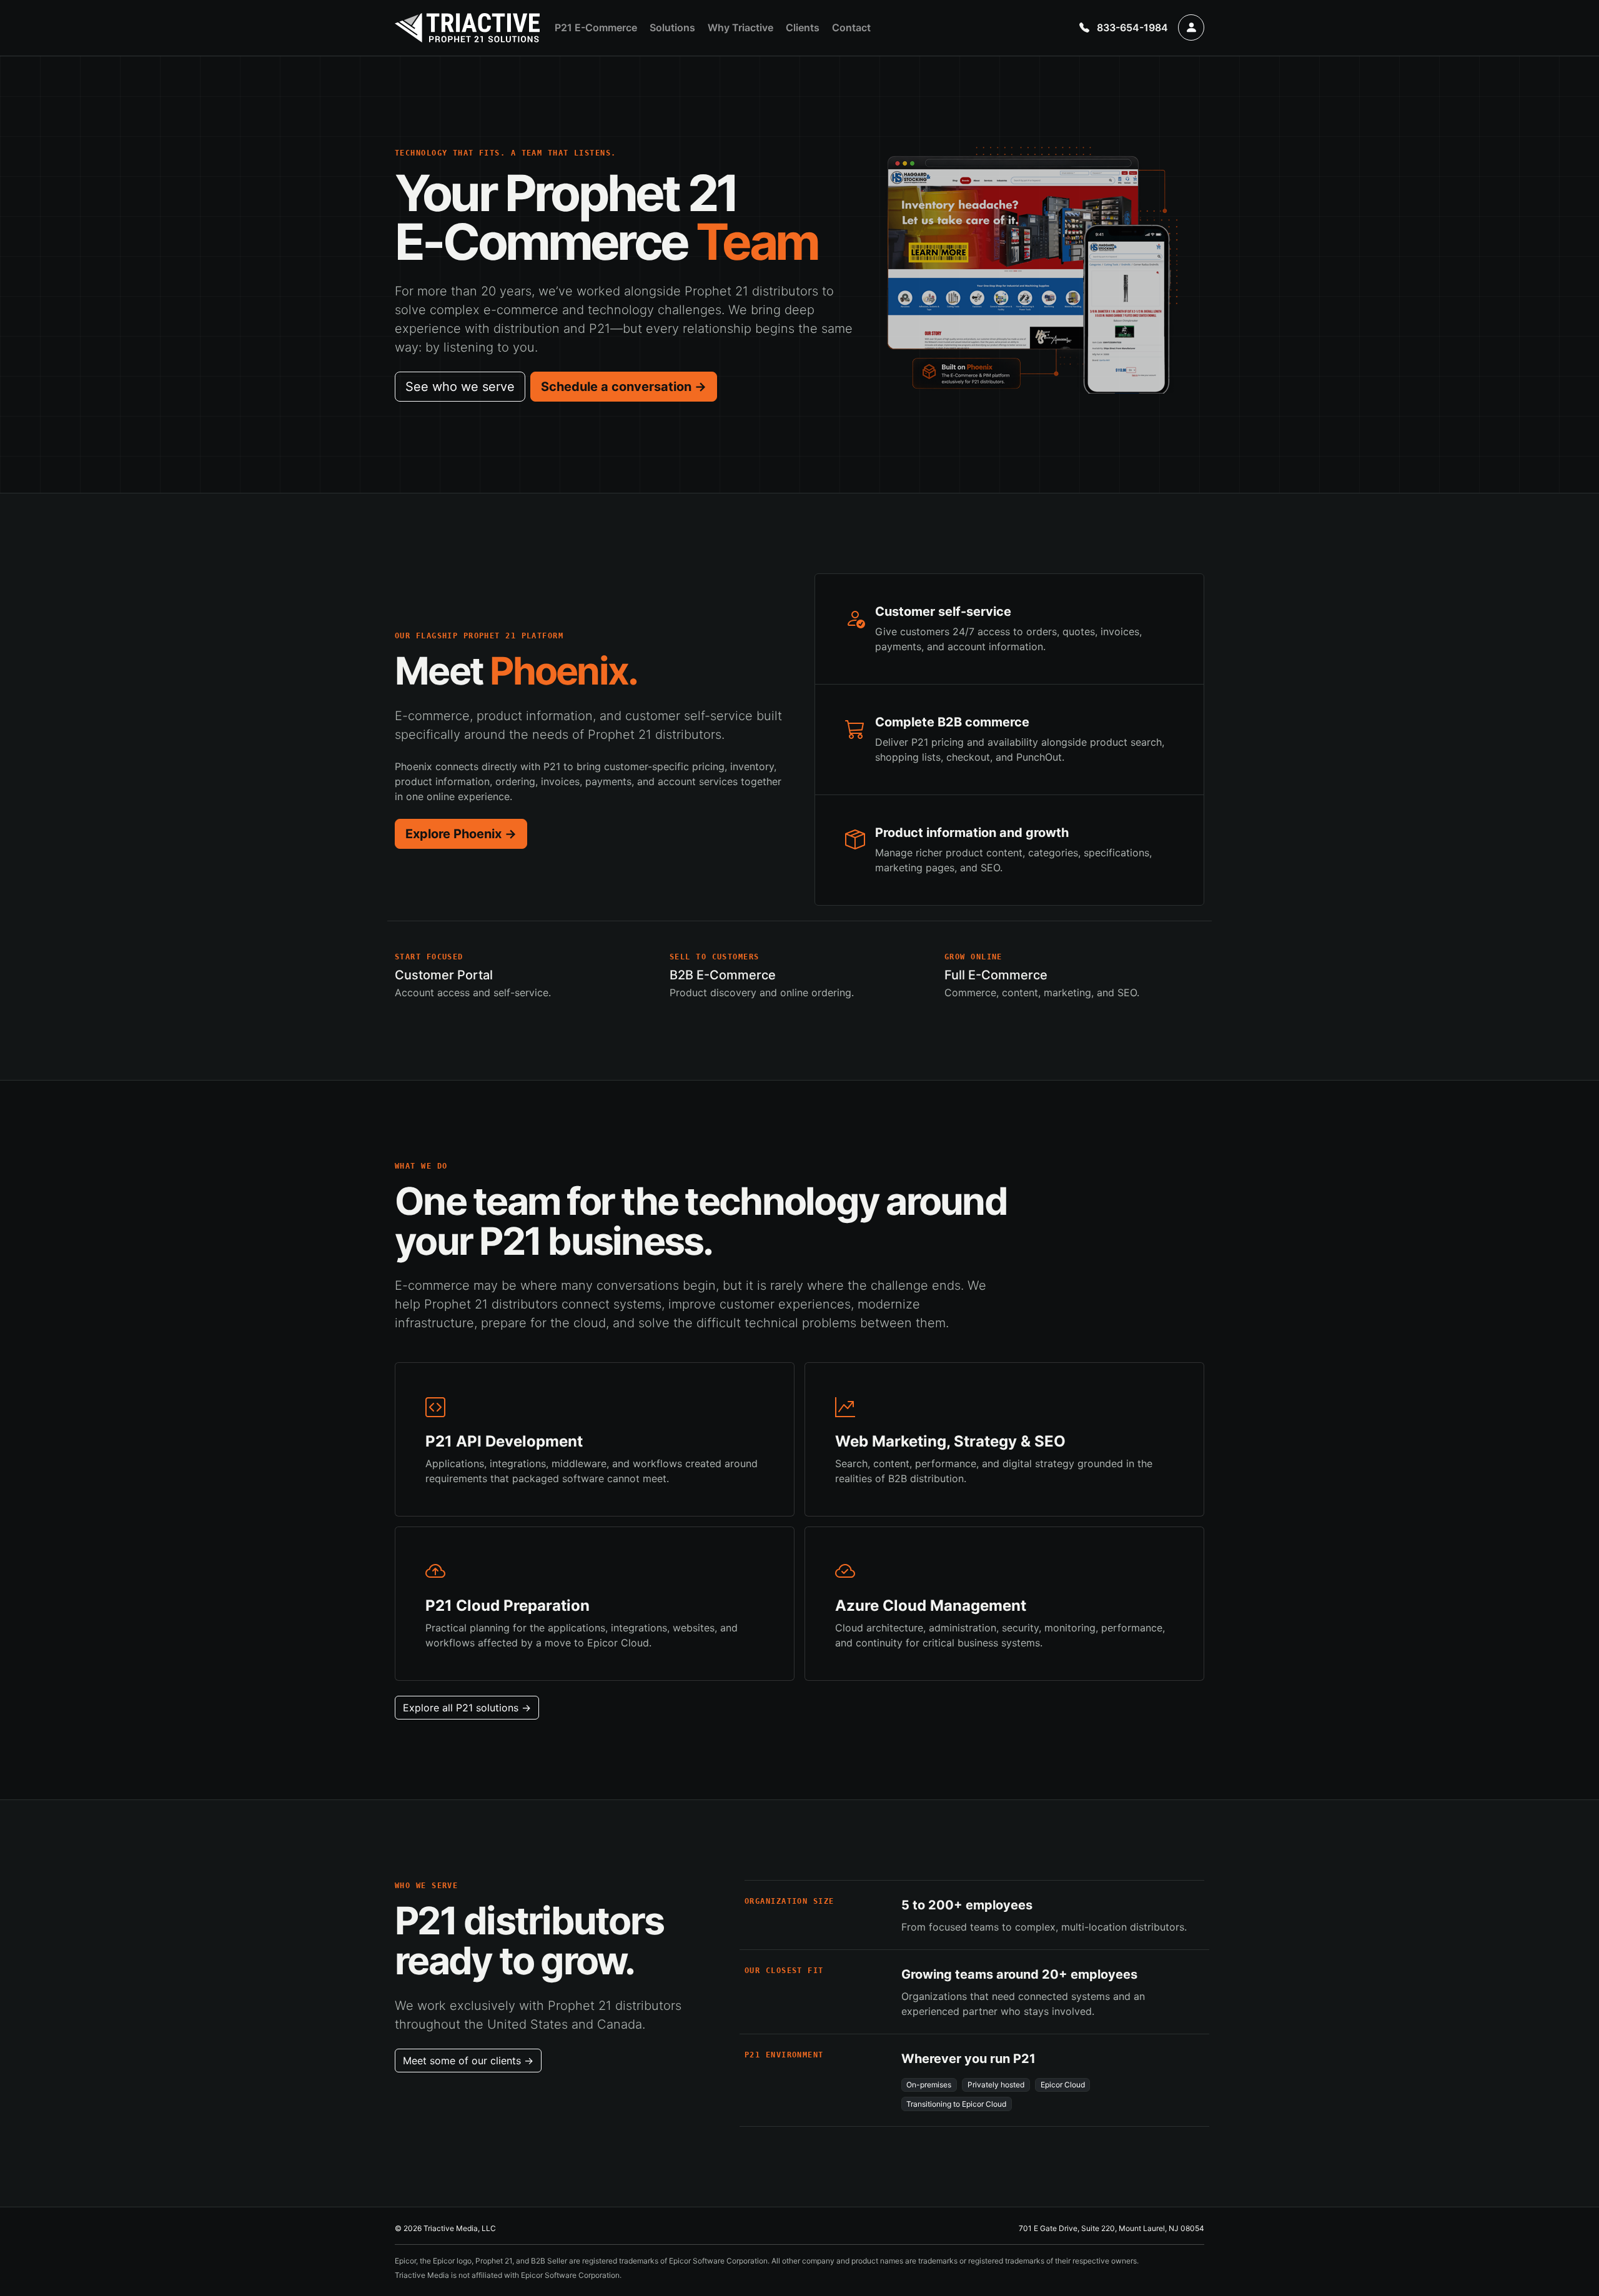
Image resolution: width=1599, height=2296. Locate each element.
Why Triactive (740, 27)
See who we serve (460, 387)
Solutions (672, 27)
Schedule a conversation (624, 387)
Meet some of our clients (468, 2061)
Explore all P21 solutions (467, 1708)
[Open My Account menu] (1191, 27)
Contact (851, 27)
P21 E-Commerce (596, 27)
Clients (803, 27)
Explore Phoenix (461, 834)
